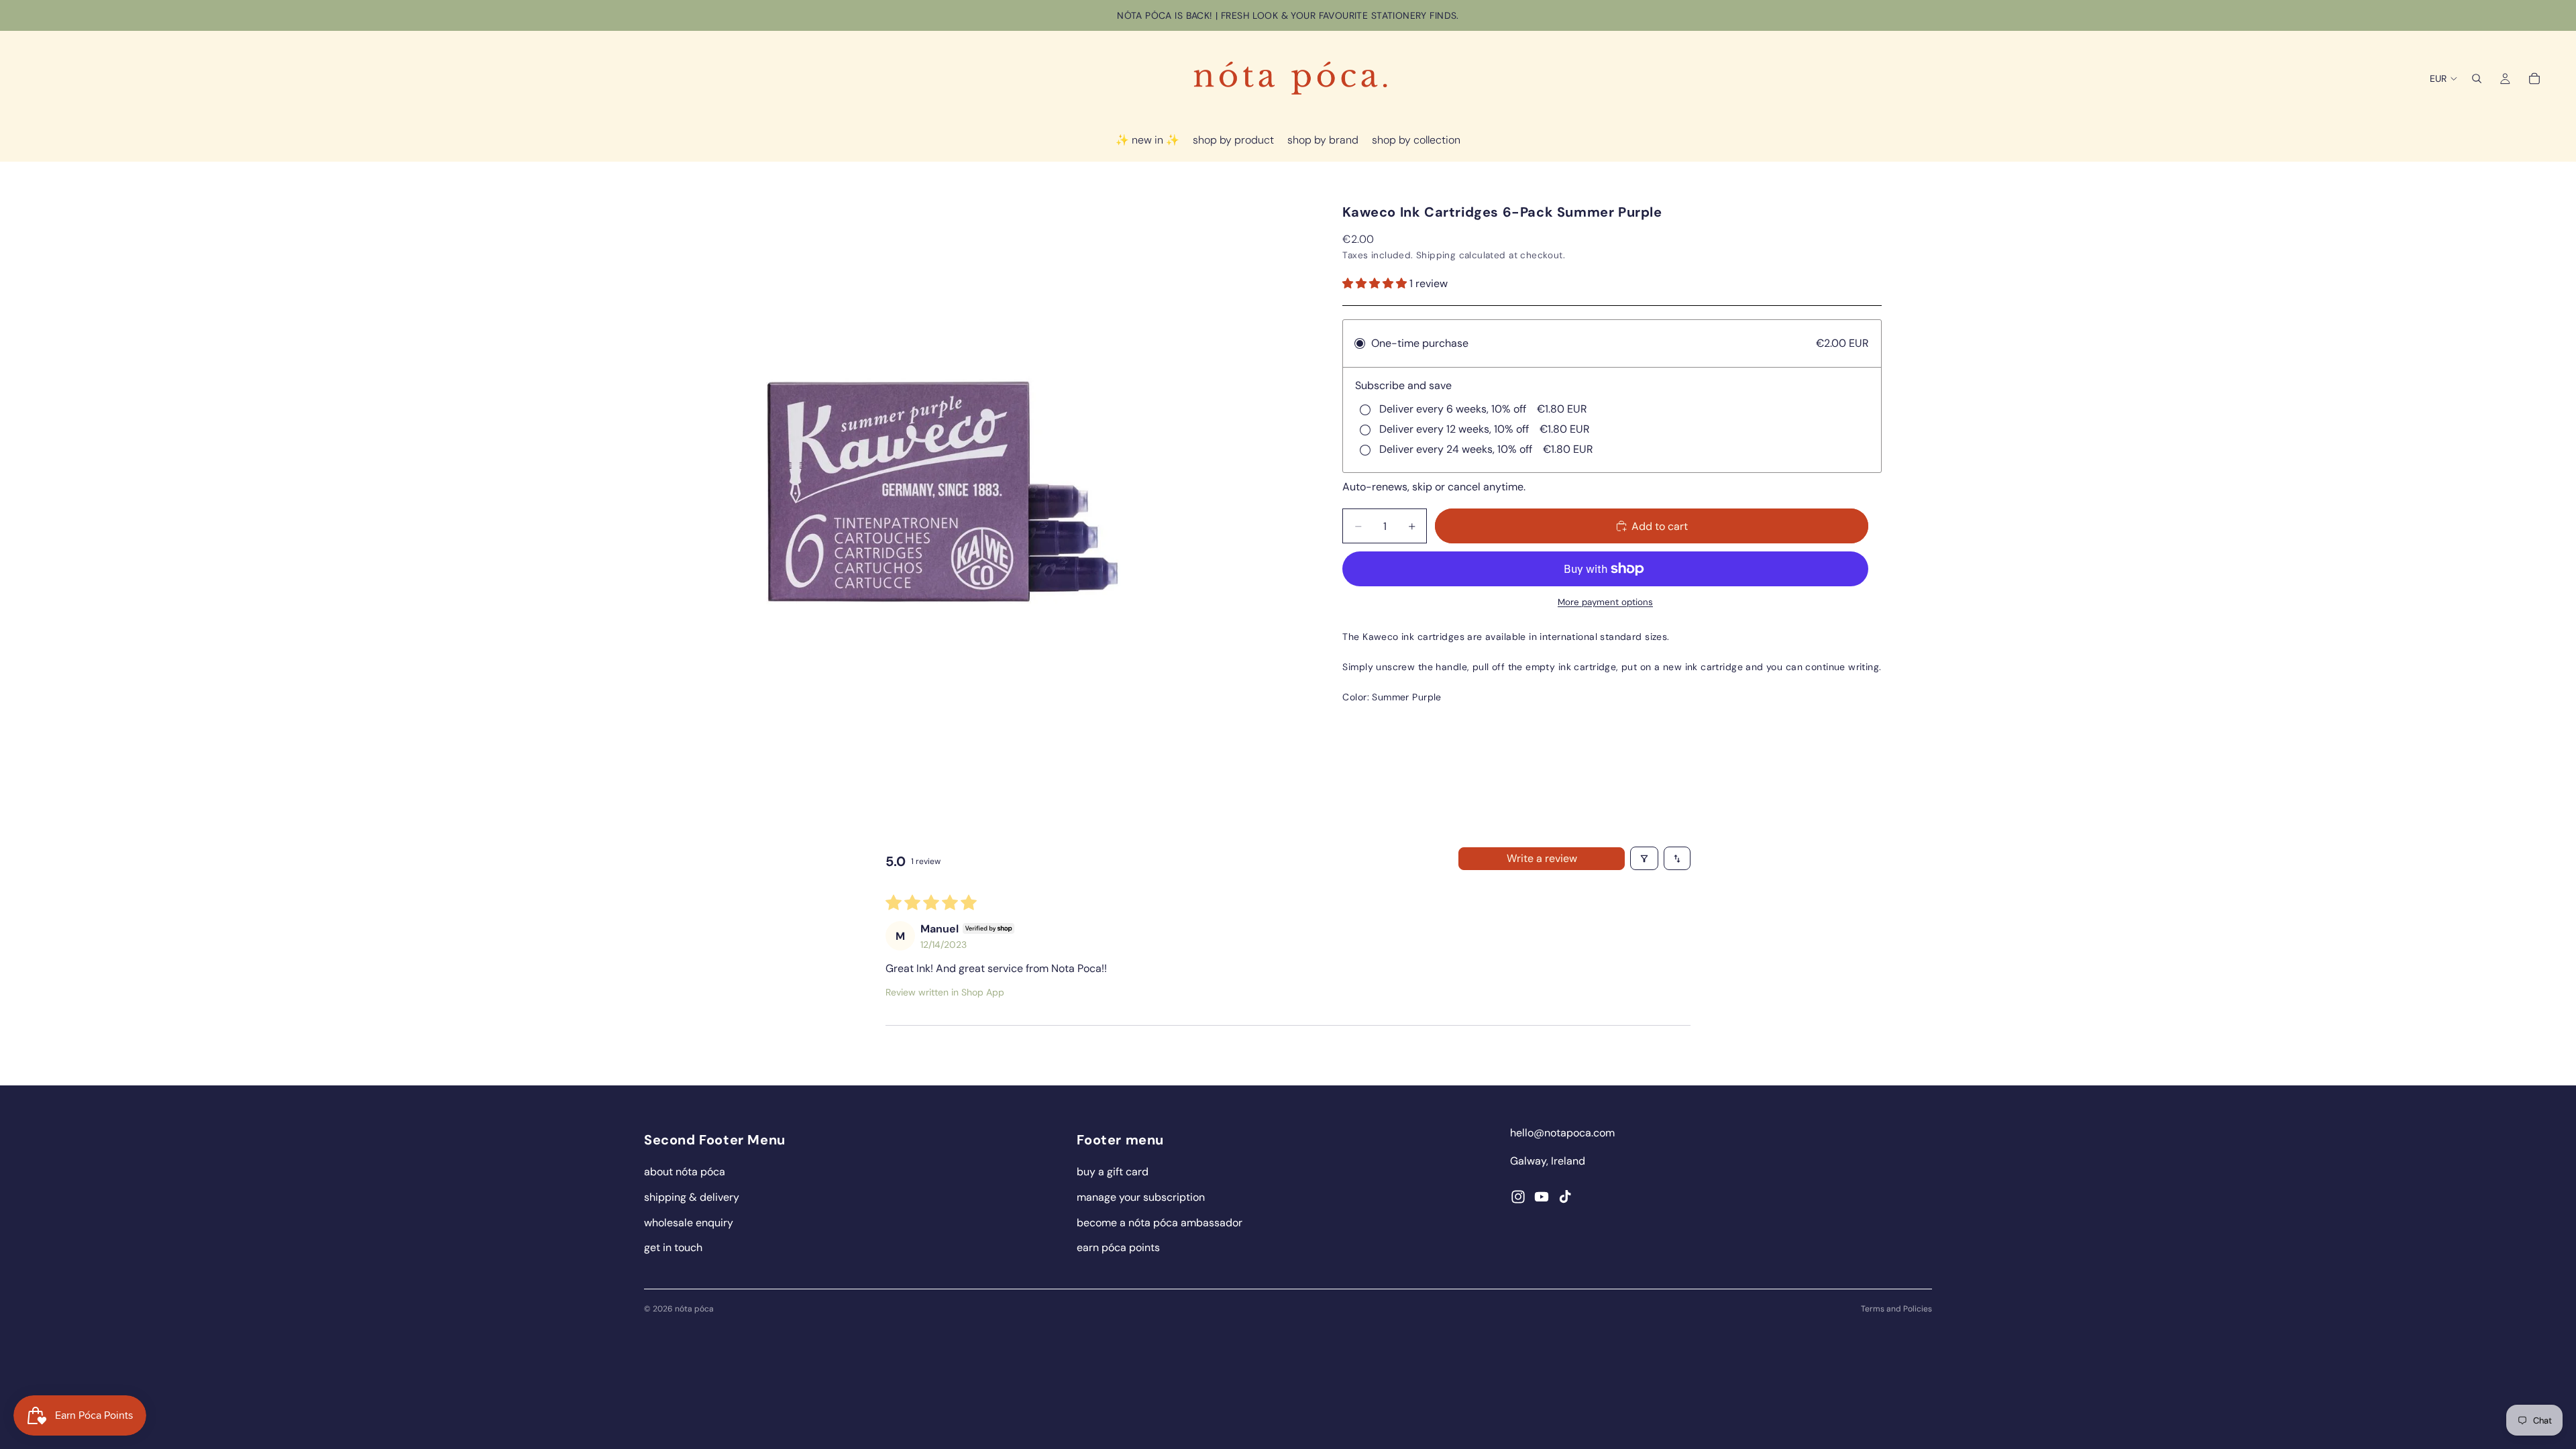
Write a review (1542, 858)
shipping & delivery (692, 1197)
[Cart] (2534, 78)
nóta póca (694, 1309)
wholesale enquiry (689, 1223)
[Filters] (1644, 858)
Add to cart (1660, 526)
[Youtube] (1542, 1197)
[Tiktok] (1565, 1197)
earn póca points (1118, 1247)
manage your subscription (1141, 1197)
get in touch (673, 1247)
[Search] (2477, 78)
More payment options (1605, 602)
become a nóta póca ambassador (1160, 1223)
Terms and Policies (1896, 1309)
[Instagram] (1518, 1197)
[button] (1376, 283)
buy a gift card (1113, 1172)
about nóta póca (685, 1172)
